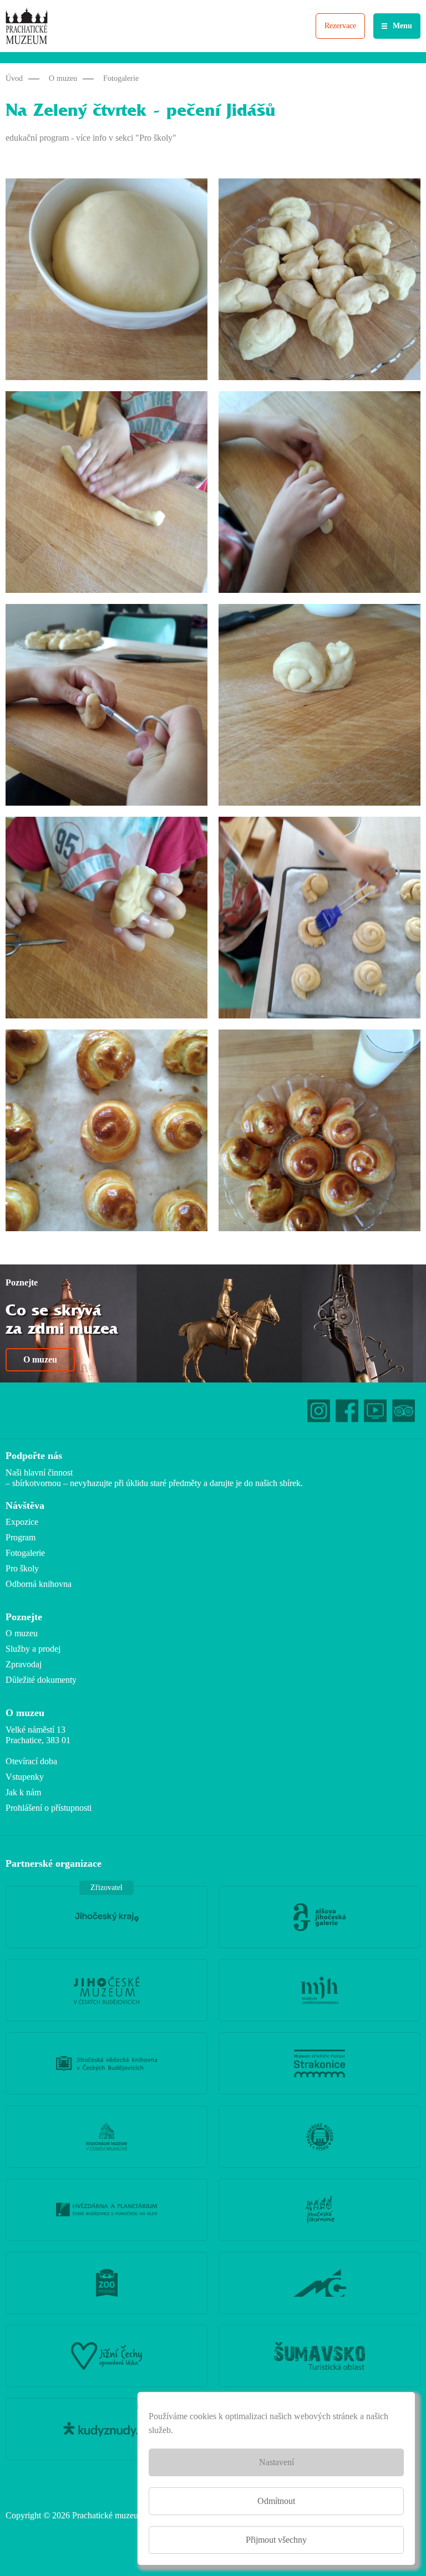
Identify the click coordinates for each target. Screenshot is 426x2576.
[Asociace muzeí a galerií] (319, 2283)
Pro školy (22, 1568)
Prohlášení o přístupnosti (49, 1808)
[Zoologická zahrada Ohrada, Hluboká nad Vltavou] (106, 2283)
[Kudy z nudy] (106, 2429)
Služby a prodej (33, 1649)
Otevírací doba (31, 1761)
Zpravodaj (24, 1664)
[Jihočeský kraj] (106, 1917)
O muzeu (63, 78)
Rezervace (340, 26)
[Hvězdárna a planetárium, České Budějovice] (106, 2210)
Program (21, 1537)
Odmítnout (276, 2501)
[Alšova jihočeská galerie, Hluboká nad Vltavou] (319, 1917)
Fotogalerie (121, 78)
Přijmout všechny (276, 2540)
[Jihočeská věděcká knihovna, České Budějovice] (106, 2063)
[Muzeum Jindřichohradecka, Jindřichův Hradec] (319, 1990)
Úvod (14, 78)
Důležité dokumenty (41, 1680)
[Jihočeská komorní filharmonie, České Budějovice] (319, 2210)
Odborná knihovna (39, 1584)
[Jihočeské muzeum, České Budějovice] (106, 1990)
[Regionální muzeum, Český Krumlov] (106, 2137)
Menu (402, 26)
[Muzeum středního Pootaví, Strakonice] (319, 2063)
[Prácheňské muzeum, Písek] (319, 2137)
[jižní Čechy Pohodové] (106, 2356)
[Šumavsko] (319, 2356)
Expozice (22, 1522)
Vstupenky (25, 1777)
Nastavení (277, 2462)
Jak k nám (23, 1792)
